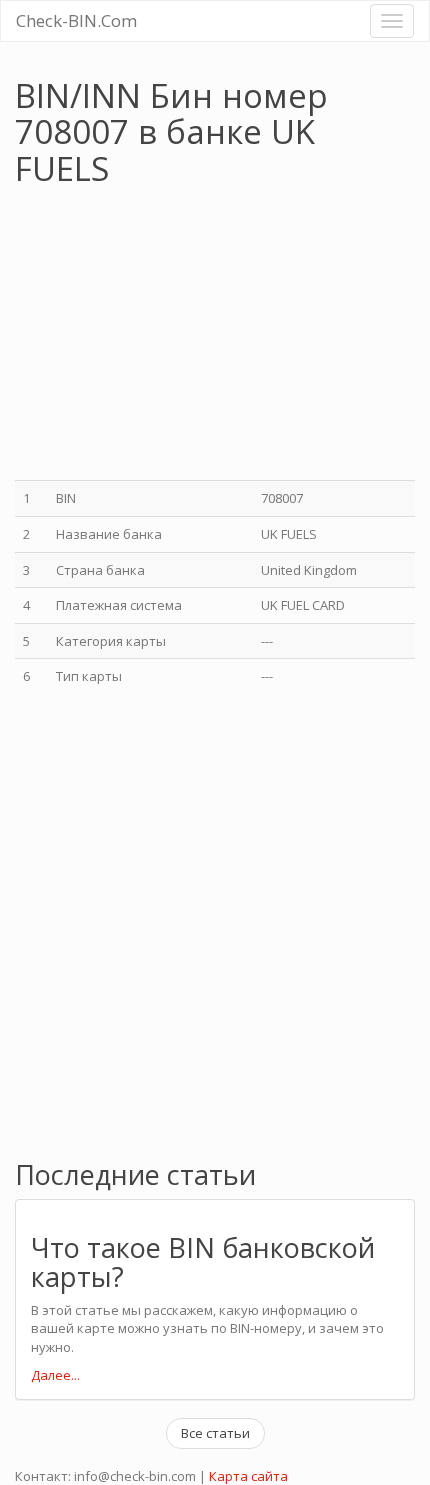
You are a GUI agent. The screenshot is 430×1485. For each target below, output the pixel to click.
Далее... (55, 1375)
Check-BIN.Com (76, 20)
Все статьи (215, 1433)
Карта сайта (248, 1476)
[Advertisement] (183, 336)
